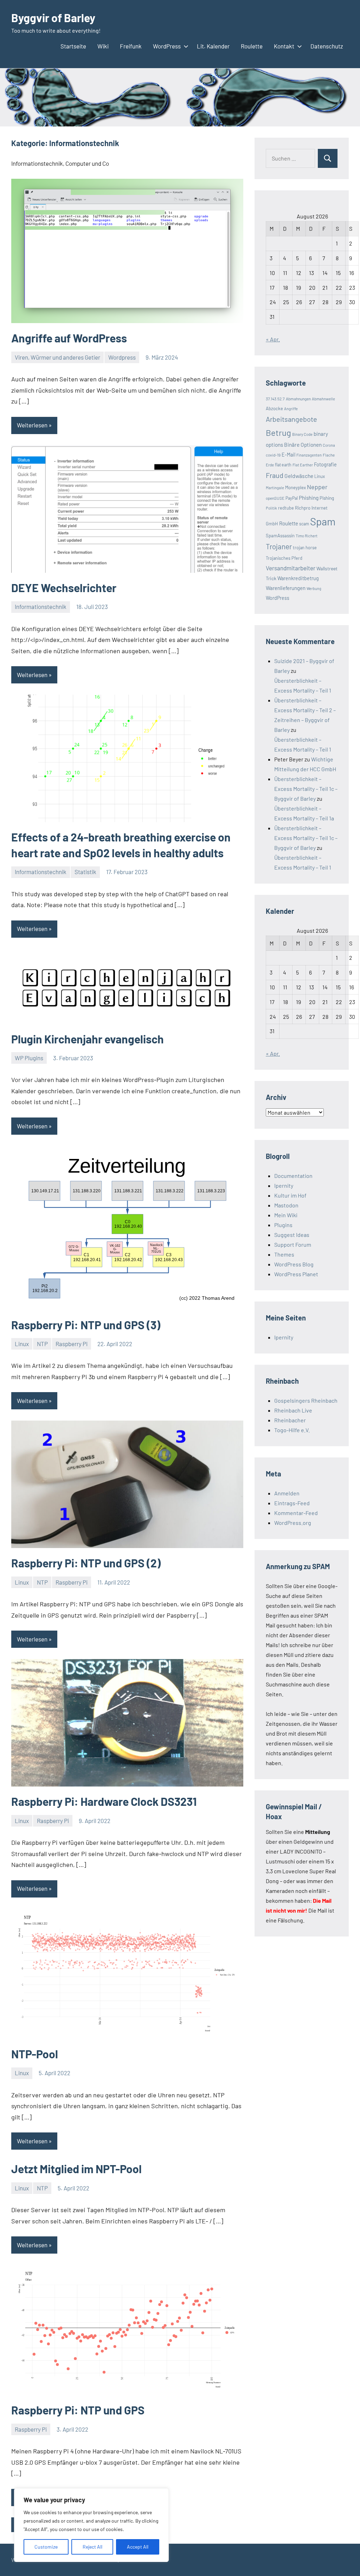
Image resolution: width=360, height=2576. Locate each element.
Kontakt (284, 46)
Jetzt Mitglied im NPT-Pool (76, 2169)
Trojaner (279, 546)
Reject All (92, 2547)
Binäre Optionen (303, 445)
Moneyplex (295, 487)
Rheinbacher (290, 1420)
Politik (271, 508)
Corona (329, 445)
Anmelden (287, 1493)
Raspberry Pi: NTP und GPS (78, 2410)
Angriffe (291, 409)
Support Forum (293, 1244)
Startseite (73, 46)
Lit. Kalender (213, 46)
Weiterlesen (32, 425)
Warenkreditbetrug (298, 578)
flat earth (283, 465)
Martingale (275, 488)
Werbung (314, 588)
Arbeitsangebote (291, 419)
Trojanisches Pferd (284, 558)
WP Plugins (29, 1058)
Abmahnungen (298, 399)
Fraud (275, 475)
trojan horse (305, 548)
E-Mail (288, 455)
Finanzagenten (309, 455)
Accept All (138, 2547)
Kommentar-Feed (296, 1513)
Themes (284, 1254)
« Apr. (273, 339)
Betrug (278, 432)
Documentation (293, 1176)
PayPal (292, 498)
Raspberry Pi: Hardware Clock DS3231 (104, 1801)
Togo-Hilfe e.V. (292, 1430)
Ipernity (284, 1185)
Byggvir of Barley (53, 18)
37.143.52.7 (275, 399)
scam (304, 524)
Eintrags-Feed (292, 1503)
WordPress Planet (296, 1274)
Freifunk (131, 46)
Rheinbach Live (293, 1410)
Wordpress (122, 357)
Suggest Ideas (292, 1235)
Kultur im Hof (290, 1195)
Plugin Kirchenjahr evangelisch (88, 1039)
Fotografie (325, 464)
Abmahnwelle (323, 399)
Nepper (317, 487)
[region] (91, 2525)
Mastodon (286, 1205)
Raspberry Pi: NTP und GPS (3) (86, 1325)
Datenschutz (327, 46)
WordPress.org (293, 1523)
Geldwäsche (299, 476)
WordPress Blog (294, 1264)
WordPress (167, 46)
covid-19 (273, 455)
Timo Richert (307, 536)
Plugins (283, 1225)
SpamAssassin (280, 536)
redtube (286, 508)
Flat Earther (303, 465)
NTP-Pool (35, 2054)
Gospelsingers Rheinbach (306, 1400)
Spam (323, 521)
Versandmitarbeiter (291, 568)
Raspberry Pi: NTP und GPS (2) (86, 1563)
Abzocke (274, 408)
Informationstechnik (41, 607)
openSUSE (275, 498)
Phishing (309, 498)
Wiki (103, 46)
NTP (42, 1344)
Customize (46, 2547)
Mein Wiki (286, 1215)
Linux (22, 1344)
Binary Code (302, 434)
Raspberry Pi (72, 1344)
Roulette (252, 46)
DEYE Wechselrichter (64, 588)
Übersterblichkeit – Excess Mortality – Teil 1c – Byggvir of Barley (306, 789)
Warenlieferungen (286, 588)
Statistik (85, 872)
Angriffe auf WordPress (69, 338)
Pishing (327, 498)
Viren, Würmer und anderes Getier (57, 357)
